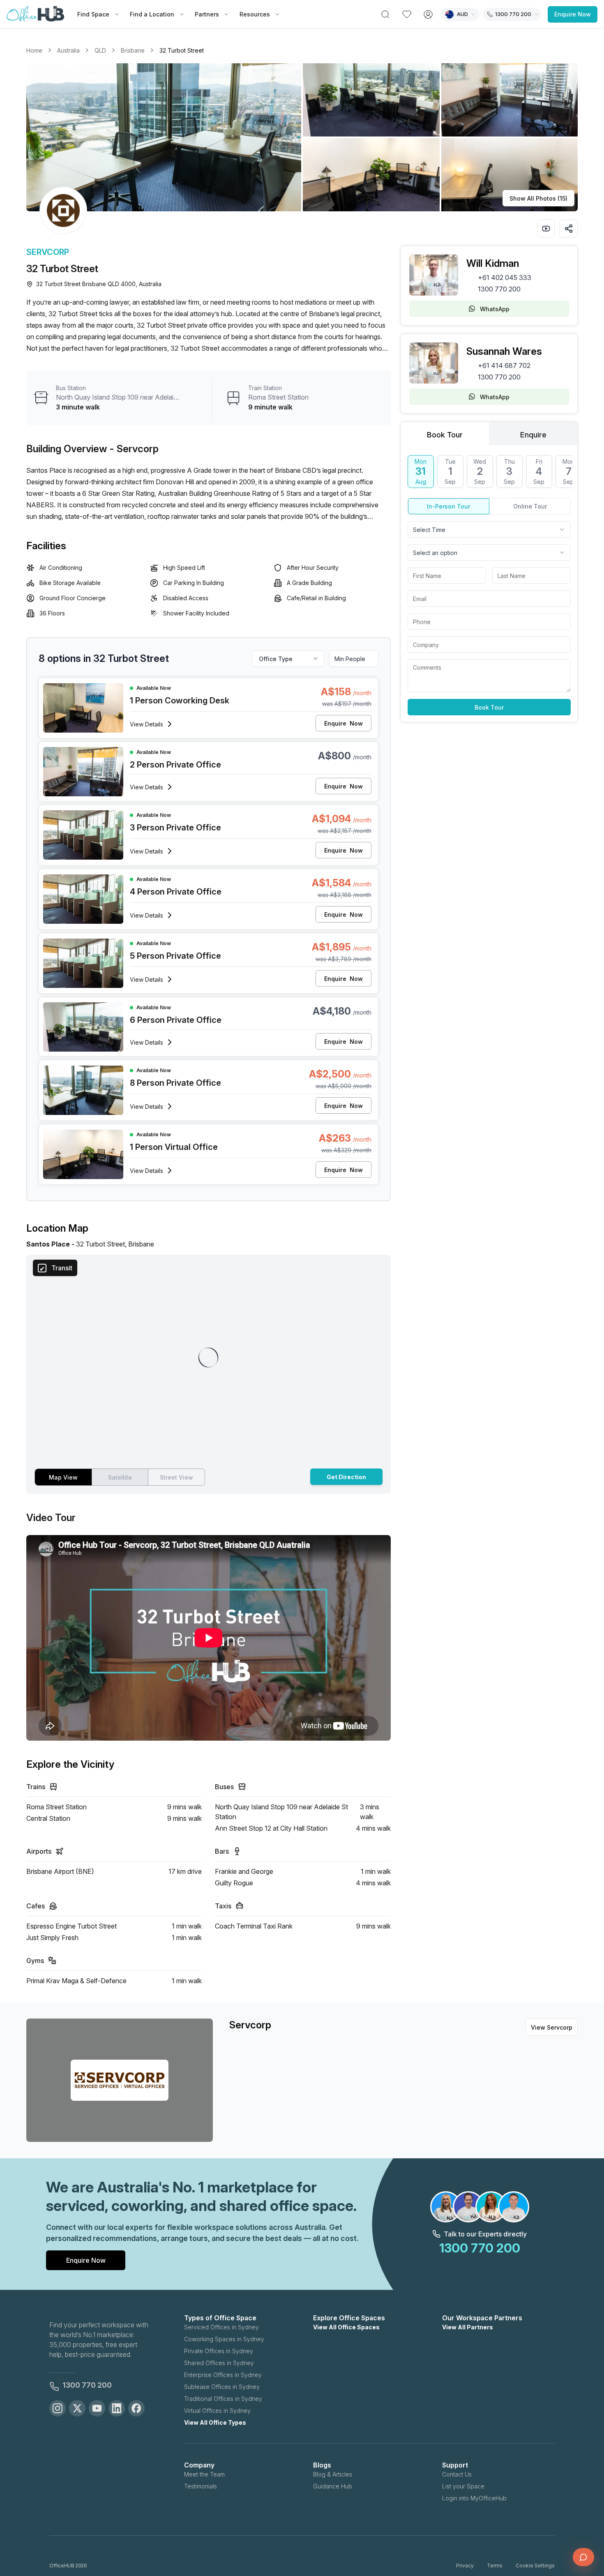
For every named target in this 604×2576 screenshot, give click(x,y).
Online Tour (530, 506)
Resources (255, 14)
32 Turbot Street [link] (182, 50)
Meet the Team (204, 2474)
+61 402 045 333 (505, 277)
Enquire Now (573, 14)
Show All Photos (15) (538, 198)
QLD (100, 50)
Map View (63, 1477)
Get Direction (346, 1477)
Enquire (343, 723)
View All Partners (468, 2327)
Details (146, 724)
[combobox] (489, 530)
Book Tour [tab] (445, 435)
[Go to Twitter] (77, 2408)
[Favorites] (407, 14)
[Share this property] (569, 229)
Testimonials (201, 2486)
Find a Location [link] (152, 14)
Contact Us (457, 2474)
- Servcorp (134, 449)
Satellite (120, 1477)
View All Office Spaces (346, 2327)
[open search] (385, 14)
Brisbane (133, 50)
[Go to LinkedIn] (117, 2408)
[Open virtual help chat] (583, 2557)
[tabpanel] (489, 585)
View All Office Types (215, 2422)
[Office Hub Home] (35, 14)
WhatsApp (495, 309)
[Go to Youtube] (97, 2408)
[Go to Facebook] (136, 2408)
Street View (176, 1477)
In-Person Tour (448, 506)
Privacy (465, 2566)
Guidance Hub (333, 2486)
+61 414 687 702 (504, 365)
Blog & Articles (333, 2474)
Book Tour (489, 707)
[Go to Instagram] (58, 2408)
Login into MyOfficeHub (474, 2498)
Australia (68, 50)
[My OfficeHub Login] (428, 14)
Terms (495, 2566)
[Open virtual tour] (546, 229)
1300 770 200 (499, 289)
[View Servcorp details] (63, 210)
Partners (207, 14)
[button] (302, 137)
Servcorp (48, 252)
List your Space (463, 2486)
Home (34, 50)
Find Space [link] (93, 14)
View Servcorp (552, 2027)
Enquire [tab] (533, 435)
